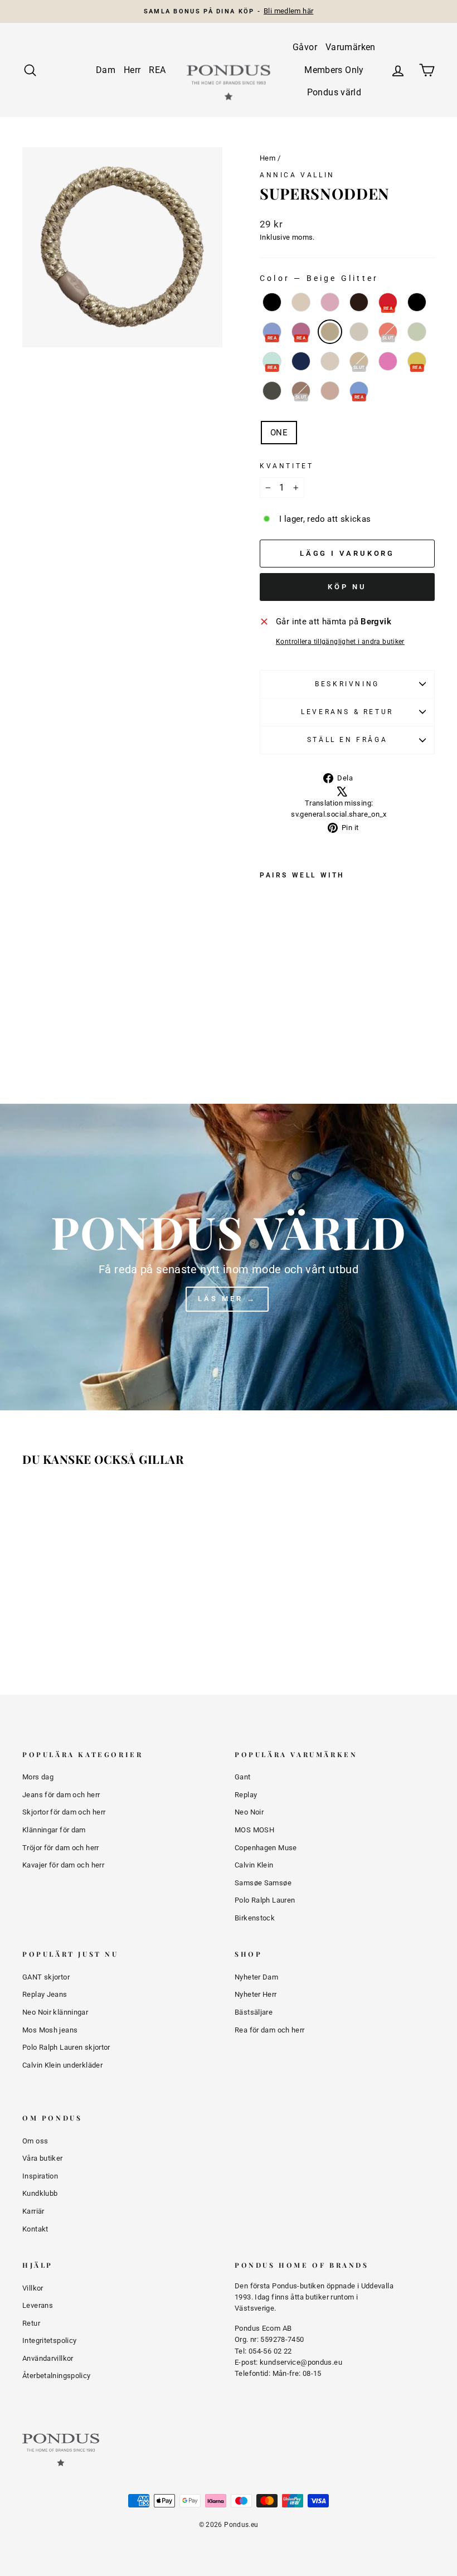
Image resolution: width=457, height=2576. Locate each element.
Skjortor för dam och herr (64, 1812)
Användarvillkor (48, 2358)
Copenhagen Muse (266, 1848)
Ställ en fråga (347, 740)
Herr (132, 70)
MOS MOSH (254, 1830)
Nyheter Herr (256, 1994)
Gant (243, 1777)
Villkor (33, 2288)
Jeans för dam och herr (61, 1795)
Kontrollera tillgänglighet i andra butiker (340, 642)
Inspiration (40, 2176)
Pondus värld (334, 92)
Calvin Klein (254, 1865)
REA (157, 70)
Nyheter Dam (256, 1977)
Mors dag (38, 1777)
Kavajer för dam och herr (63, 1865)
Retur (31, 2323)
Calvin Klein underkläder (62, 2065)
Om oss (35, 2141)
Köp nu (347, 587)
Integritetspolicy (49, 2340)
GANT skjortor (46, 1977)
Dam (106, 70)
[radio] (272, 302)
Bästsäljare (254, 2012)
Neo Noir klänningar (55, 2012)
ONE (279, 433)
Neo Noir (249, 1812)
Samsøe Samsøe (263, 1883)
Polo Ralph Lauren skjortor (66, 2047)
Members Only (334, 70)
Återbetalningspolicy (57, 2376)
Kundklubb (40, 2193)
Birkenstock (255, 1918)
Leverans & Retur (347, 712)
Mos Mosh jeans (50, 2030)
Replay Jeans (45, 1994)
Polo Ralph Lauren (265, 1900)
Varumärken (351, 47)
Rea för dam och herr (270, 2030)
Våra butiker (43, 2158)
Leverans (38, 2305)
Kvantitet (286, 466)
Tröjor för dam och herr (61, 1848)
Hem (268, 158)
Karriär (33, 2211)
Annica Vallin (297, 175)
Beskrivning (347, 684)
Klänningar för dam (54, 1830)
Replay (246, 1795)
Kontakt (35, 2229)
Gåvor (305, 47)
